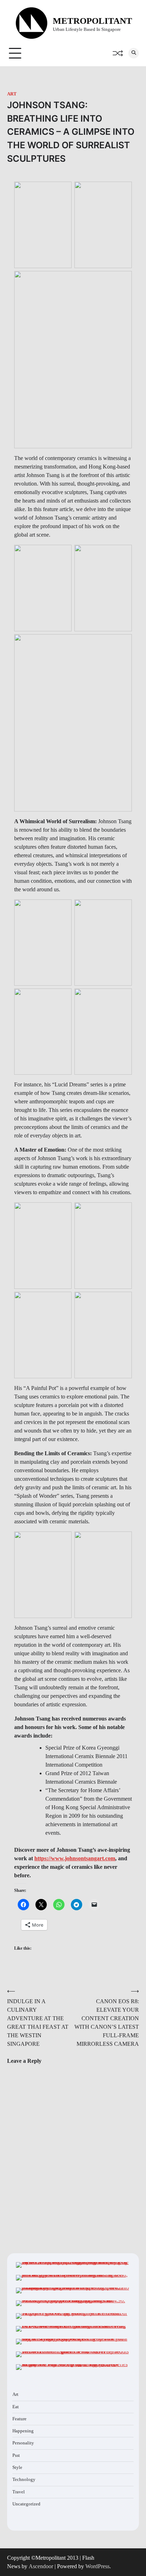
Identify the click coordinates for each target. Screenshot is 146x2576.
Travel (19, 2492)
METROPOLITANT (92, 21)
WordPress (97, 2566)
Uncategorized (26, 2504)
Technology (24, 2480)
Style (17, 2467)
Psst (16, 2455)
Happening (23, 2431)
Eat (16, 2407)
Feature (19, 2419)
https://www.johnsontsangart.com (75, 1858)
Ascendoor (41, 2566)
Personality (23, 2443)
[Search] (134, 53)
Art (12, 94)
